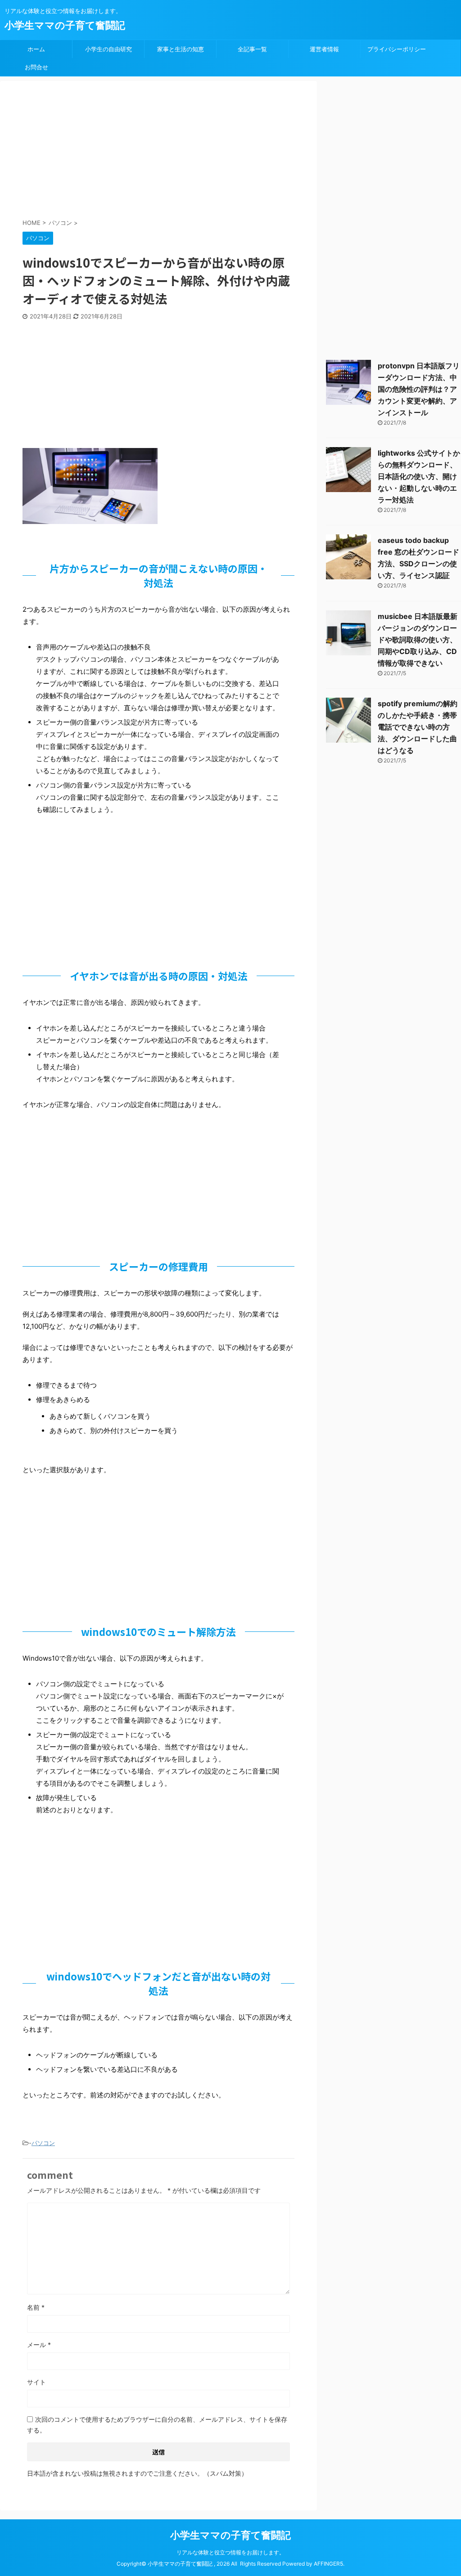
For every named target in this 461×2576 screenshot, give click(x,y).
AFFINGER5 (328, 2564)
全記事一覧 (252, 49)
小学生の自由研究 (108, 49)
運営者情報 (324, 49)
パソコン (43, 2143)
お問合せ (36, 67)
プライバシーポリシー (397, 49)
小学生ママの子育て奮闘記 (65, 25)
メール (39, 2345)
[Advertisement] (241, 151)
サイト (36, 2382)
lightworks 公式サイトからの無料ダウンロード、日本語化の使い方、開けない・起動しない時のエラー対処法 (419, 476)
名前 (36, 2307)
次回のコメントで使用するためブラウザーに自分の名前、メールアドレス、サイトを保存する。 (157, 2425)
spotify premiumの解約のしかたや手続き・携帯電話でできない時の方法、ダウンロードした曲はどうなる (418, 727)
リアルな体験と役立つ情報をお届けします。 (230, 2552)
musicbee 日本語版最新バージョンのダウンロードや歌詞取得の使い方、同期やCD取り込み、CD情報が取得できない (418, 640)
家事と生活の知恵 (181, 49)
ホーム (36, 49)
